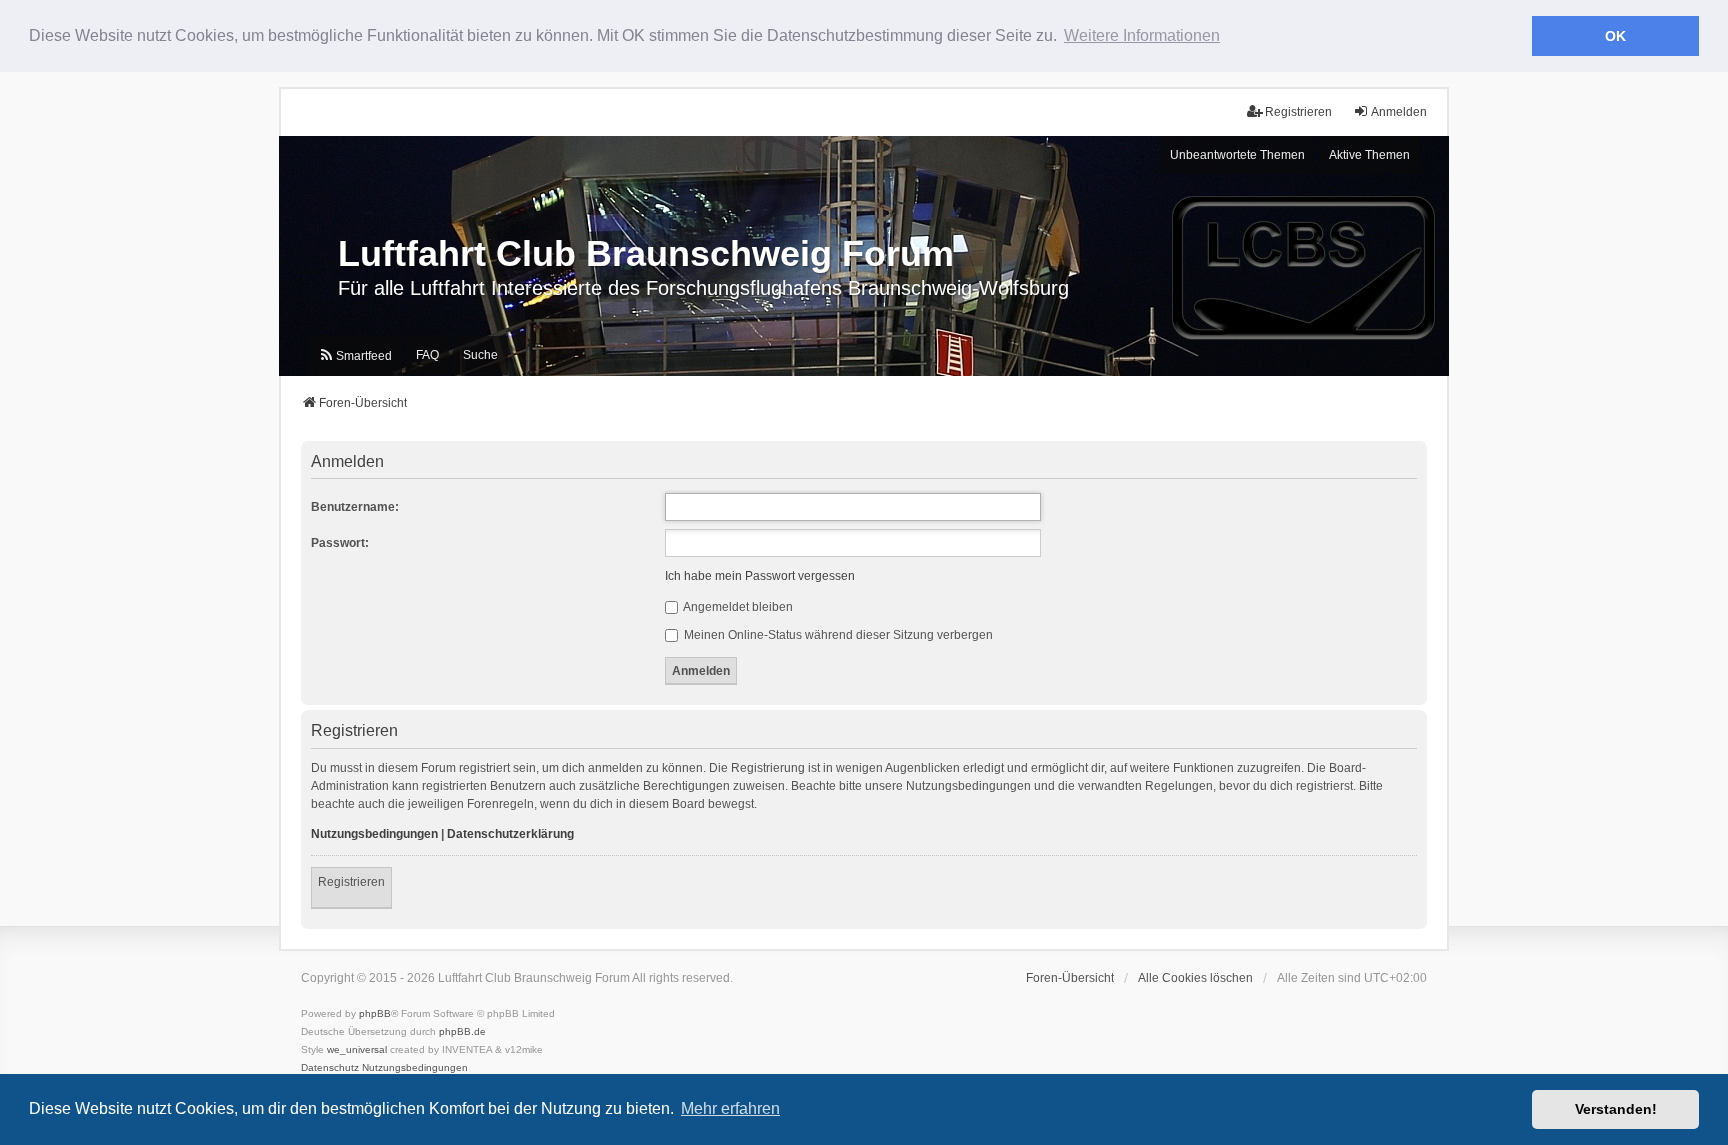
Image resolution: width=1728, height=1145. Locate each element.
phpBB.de (462, 1031)
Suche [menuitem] (480, 355)
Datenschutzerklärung (510, 834)
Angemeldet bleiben (737, 607)
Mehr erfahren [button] (730, 1108)
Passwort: (340, 543)
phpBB (375, 1013)
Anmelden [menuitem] (1399, 112)
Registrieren (351, 882)
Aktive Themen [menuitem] (1369, 155)
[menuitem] (355, 355)
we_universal (357, 1049)
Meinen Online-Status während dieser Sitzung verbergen (837, 635)
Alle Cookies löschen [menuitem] (1195, 978)
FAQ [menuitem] (427, 355)
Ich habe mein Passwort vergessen (760, 576)
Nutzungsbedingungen (374, 834)
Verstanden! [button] (1616, 1109)
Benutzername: (355, 507)
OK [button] (1615, 36)
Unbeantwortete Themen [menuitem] (1237, 155)
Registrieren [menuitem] (1298, 112)
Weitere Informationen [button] (1142, 35)
